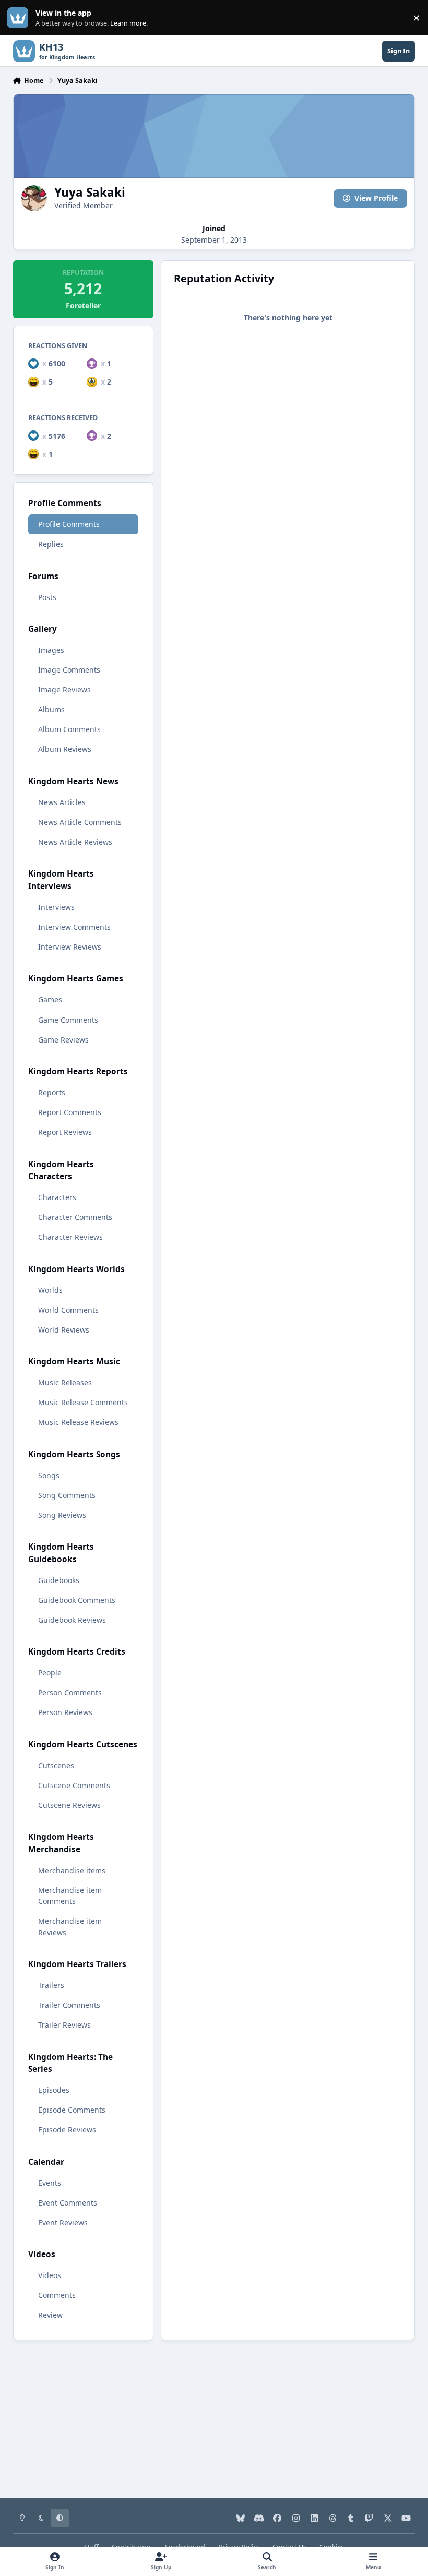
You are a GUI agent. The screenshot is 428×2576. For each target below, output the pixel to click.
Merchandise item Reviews (70, 1926)
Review (50, 2315)
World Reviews (64, 1330)
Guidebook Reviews (72, 1620)
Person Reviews (65, 1712)
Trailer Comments (69, 2005)
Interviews (56, 907)
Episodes (54, 2090)
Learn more (20, 18)
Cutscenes (56, 1765)
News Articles (62, 802)
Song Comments (67, 1495)
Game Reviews (63, 1040)
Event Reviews (63, 2222)
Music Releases (65, 1382)
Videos (50, 2275)
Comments (57, 2295)
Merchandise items (72, 1870)
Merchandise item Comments (70, 1896)
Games (50, 999)
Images (51, 650)
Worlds (50, 1290)
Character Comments (75, 1217)
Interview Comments (74, 927)
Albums (51, 709)
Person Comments (70, 1692)
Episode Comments (72, 2110)
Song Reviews (62, 1515)
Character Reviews (70, 1237)
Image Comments (69, 670)
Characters (57, 1197)
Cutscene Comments (74, 1785)
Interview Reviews (70, 947)
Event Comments (68, 2203)
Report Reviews (65, 1132)
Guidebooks (59, 1580)
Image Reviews (64, 690)
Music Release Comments (83, 1402)
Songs (49, 1475)
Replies (51, 544)
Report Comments (70, 1112)
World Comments (68, 1310)
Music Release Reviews (78, 1422)
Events (50, 2183)
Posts (47, 597)
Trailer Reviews (64, 2025)
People (50, 1673)
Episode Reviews (67, 2130)
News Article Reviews (75, 842)
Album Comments (69, 729)
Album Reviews (65, 749)
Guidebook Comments (77, 1600)
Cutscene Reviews (69, 1805)
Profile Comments (69, 524)
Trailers (51, 1985)
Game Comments (68, 1020)
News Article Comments (80, 822)
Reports (52, 1092)
